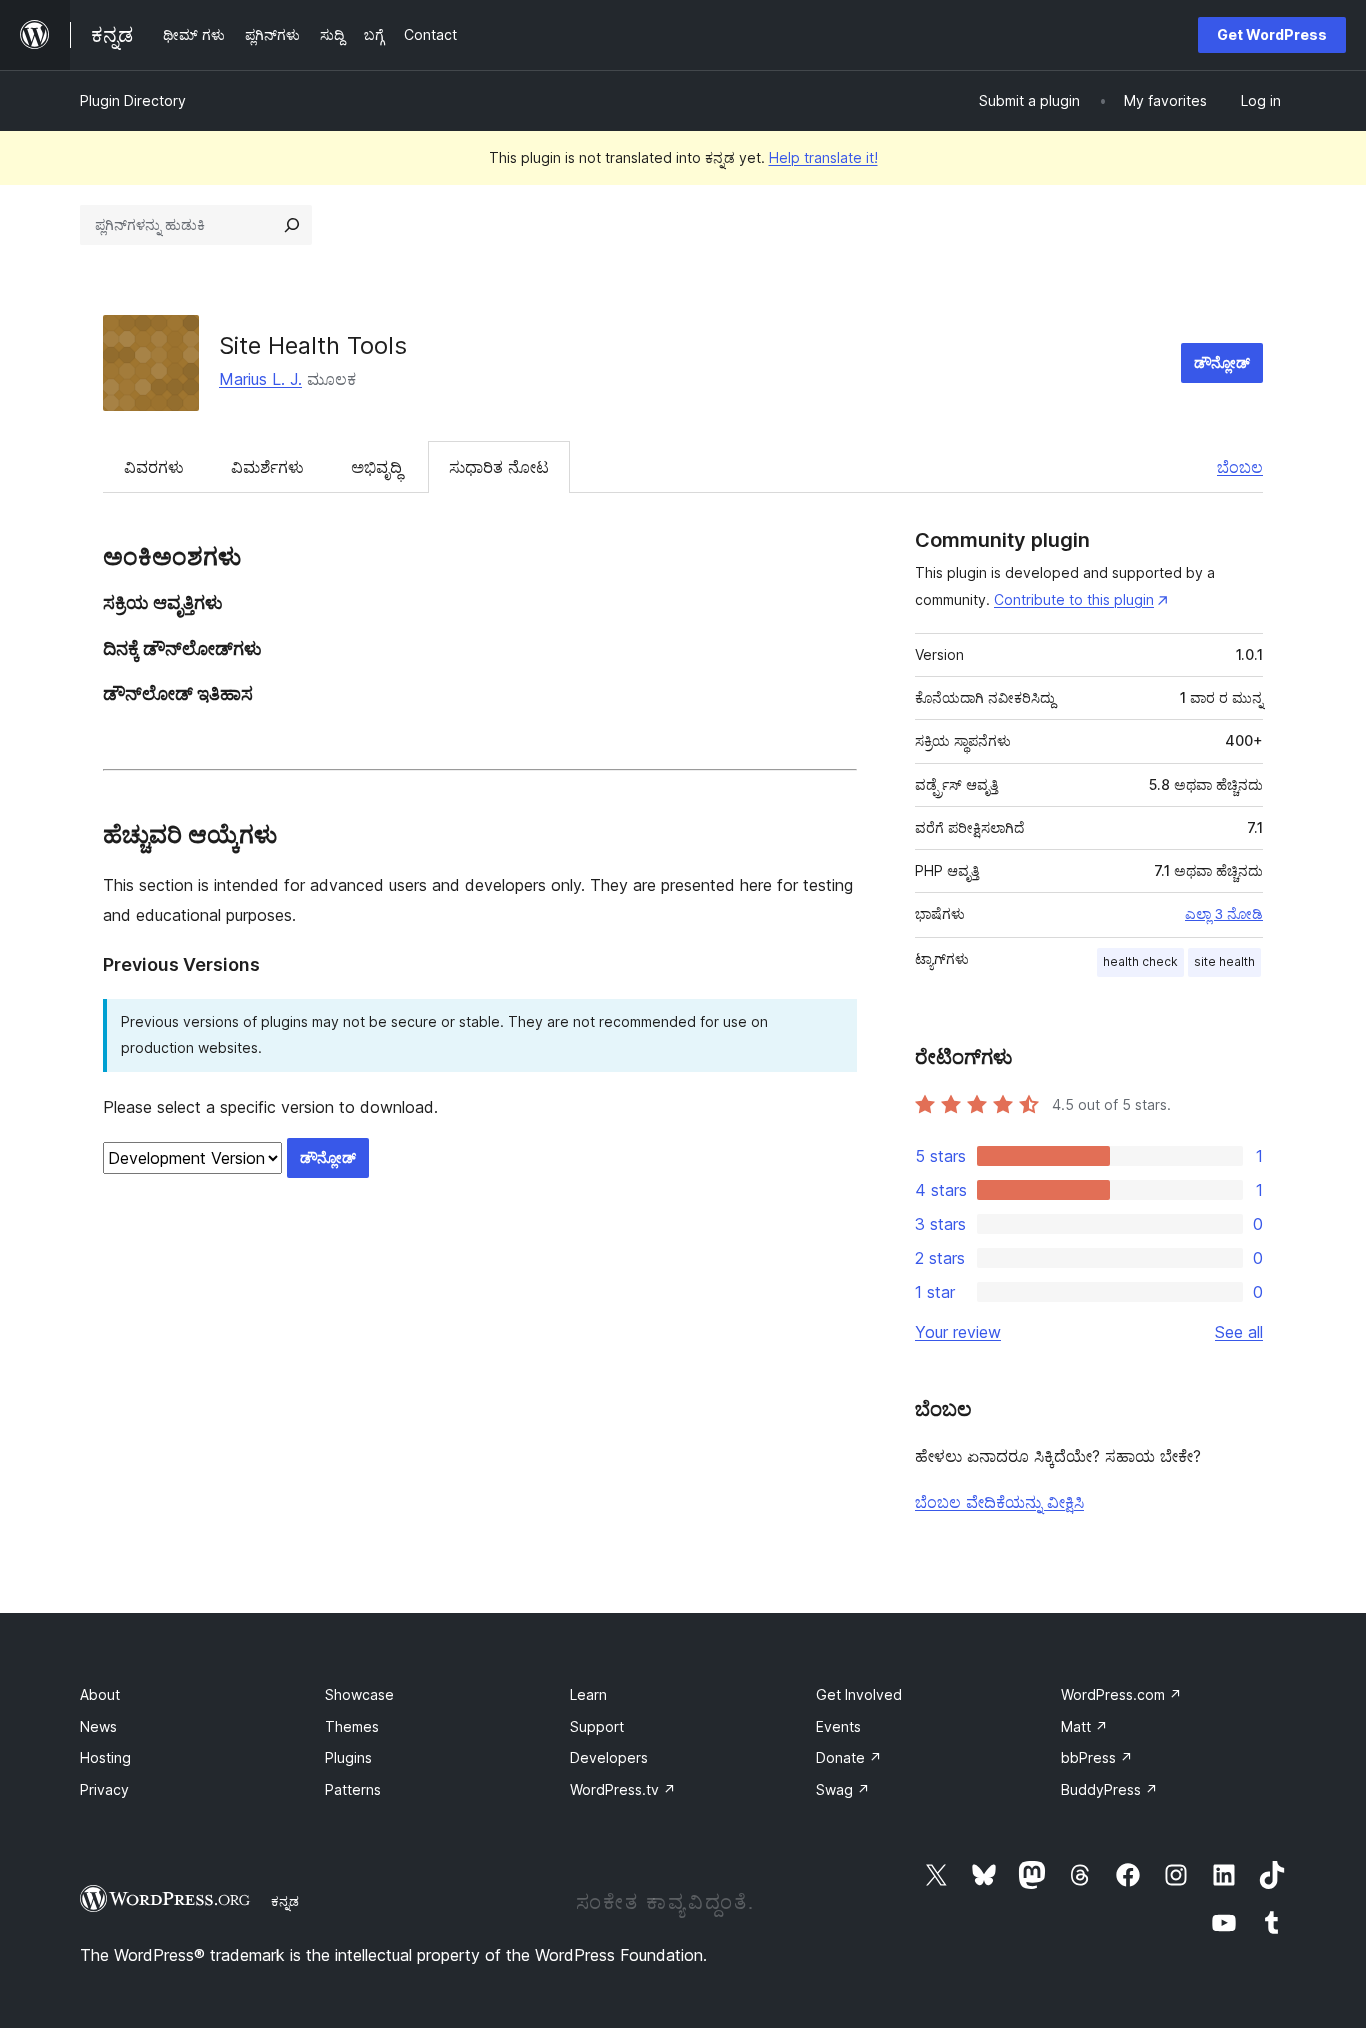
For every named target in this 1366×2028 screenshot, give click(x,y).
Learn (588, 1694)
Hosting (105, 1757)
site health (1224, 961)
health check (1140, 961)
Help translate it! (823, 157)
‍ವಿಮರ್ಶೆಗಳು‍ (267, 467)
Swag (843, 1789)
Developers (609, 1757)
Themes (352, 1726)
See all (1239, 1332)
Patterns (353, 1789)
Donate (849, 1757)
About (100, 1694)
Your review (958, 1332)
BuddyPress (1109, 1789)
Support (597, 1726)
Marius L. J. (260, 379)
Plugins (348, 1757)
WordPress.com (1121, 1694)
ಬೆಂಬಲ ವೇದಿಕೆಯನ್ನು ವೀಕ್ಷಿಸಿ (999, 1502)
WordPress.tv (623, 1789)
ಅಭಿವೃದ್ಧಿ (376, 467)
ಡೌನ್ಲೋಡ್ (1222, 362)
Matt (1084, 1726)
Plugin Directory (133, 100)
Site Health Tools (313, 345)
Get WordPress (1272, 34)
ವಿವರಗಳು (154, 467)
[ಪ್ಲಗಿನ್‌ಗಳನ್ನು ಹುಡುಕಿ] (292, 225)
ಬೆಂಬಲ (1240, 467)
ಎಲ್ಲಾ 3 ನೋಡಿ (1224, 914)
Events (838, 1726)
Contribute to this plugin (1074, 599)
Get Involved (859, 1694)
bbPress (1097, 1757)
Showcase (359, 1694)
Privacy (104, 1789)
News (98, 1726)
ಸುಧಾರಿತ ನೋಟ (499, 467)
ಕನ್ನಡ (285, 1901)
